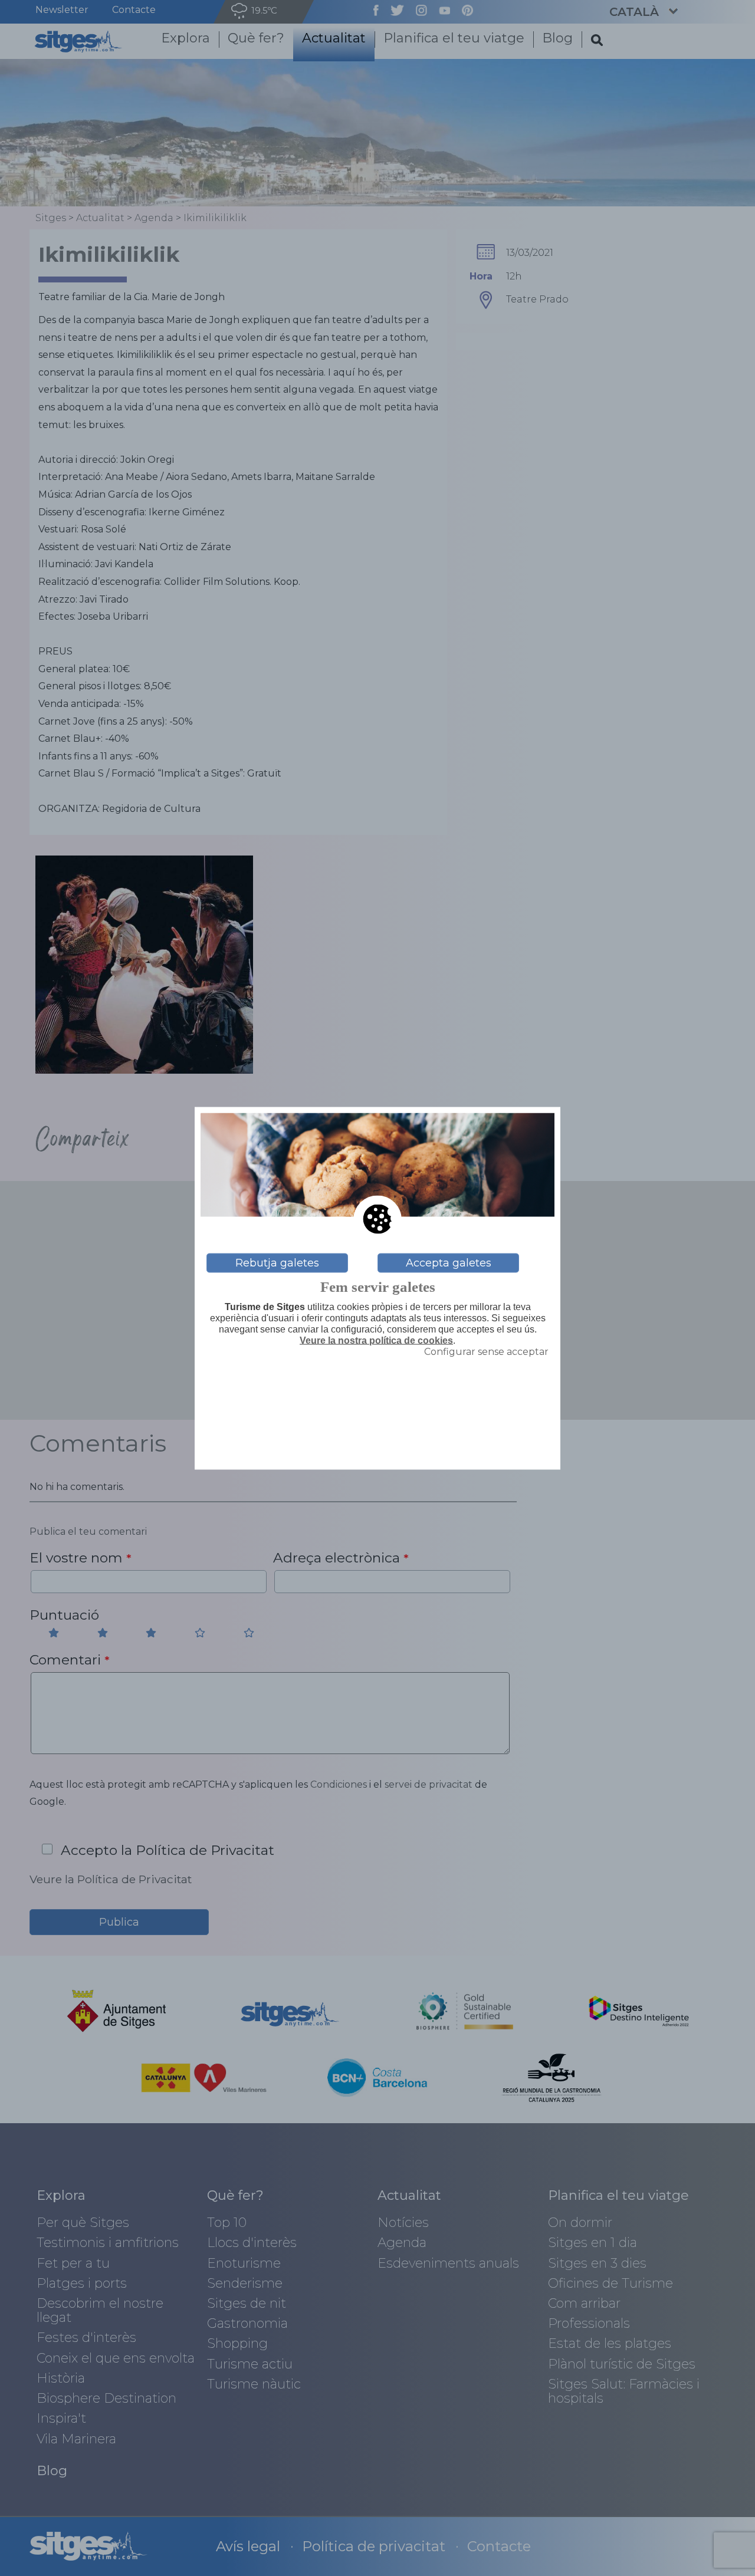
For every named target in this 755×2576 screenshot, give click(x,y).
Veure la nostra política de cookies (376, 1340)
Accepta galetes (449, 1263)
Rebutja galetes (277, 1263)
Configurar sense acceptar (486, 1352)
